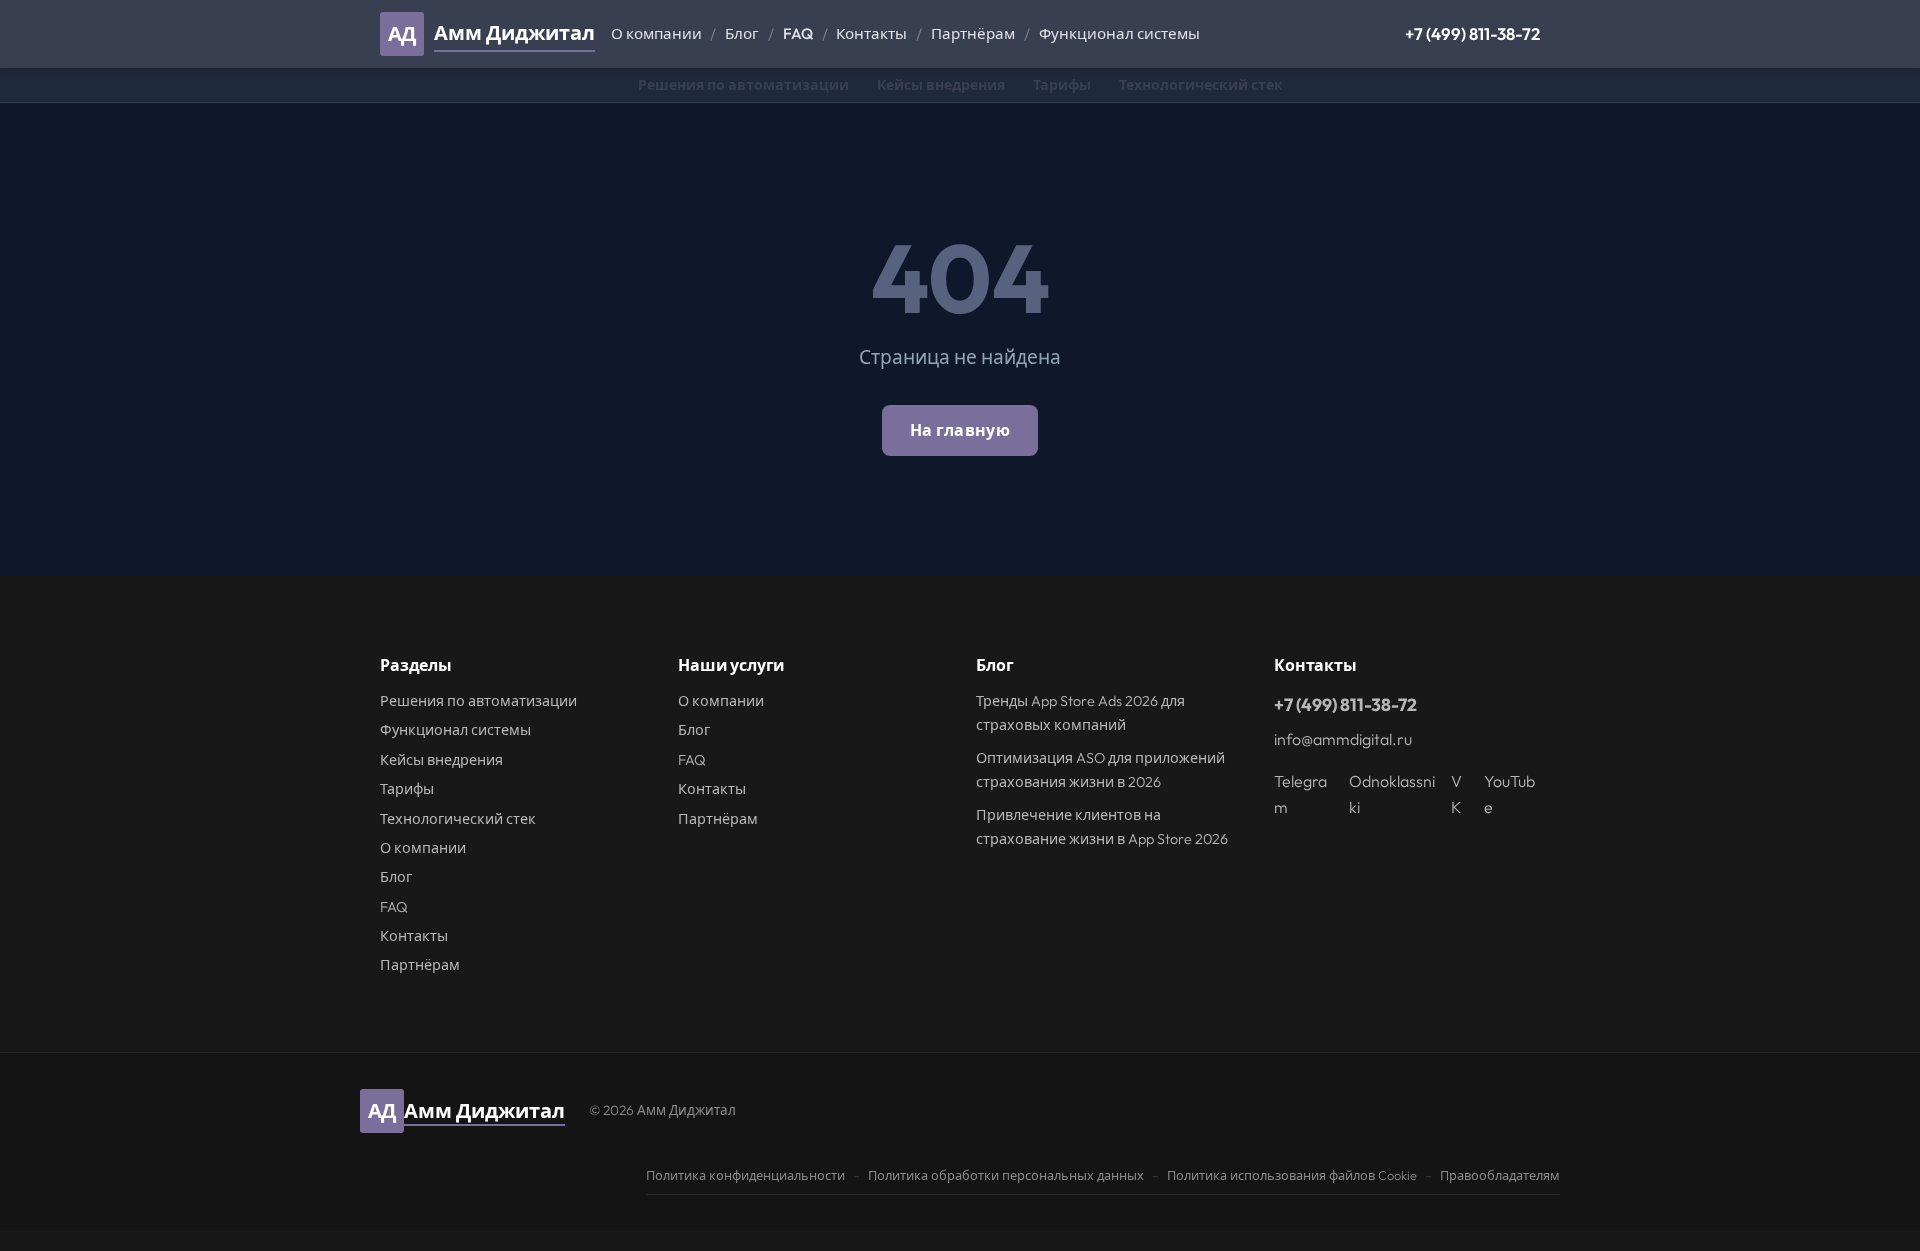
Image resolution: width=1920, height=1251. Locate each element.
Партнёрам (973, 33)
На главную (960, 430)
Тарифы (1062, 85)
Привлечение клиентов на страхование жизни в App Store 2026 (1102, 827)
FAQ (798, 33)
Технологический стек (1201, 85)
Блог (742, 33)
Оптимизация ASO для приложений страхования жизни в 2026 (1100, 770)
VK (1456, 794)
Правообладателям (1500, 1175)
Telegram (1300, 794)
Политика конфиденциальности (745, 1175)
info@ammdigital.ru (1343, 739)
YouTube (1509, 794)
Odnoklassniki (1392, 794)
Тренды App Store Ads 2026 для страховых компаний (1080, 713)
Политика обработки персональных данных (1006, 1175)
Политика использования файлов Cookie (1292, 1175)
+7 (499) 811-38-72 (1472, 33)
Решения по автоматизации (743, 85)
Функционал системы (1119, 33)
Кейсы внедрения (941, 85)
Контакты (871, 33)
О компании (656, 33)
